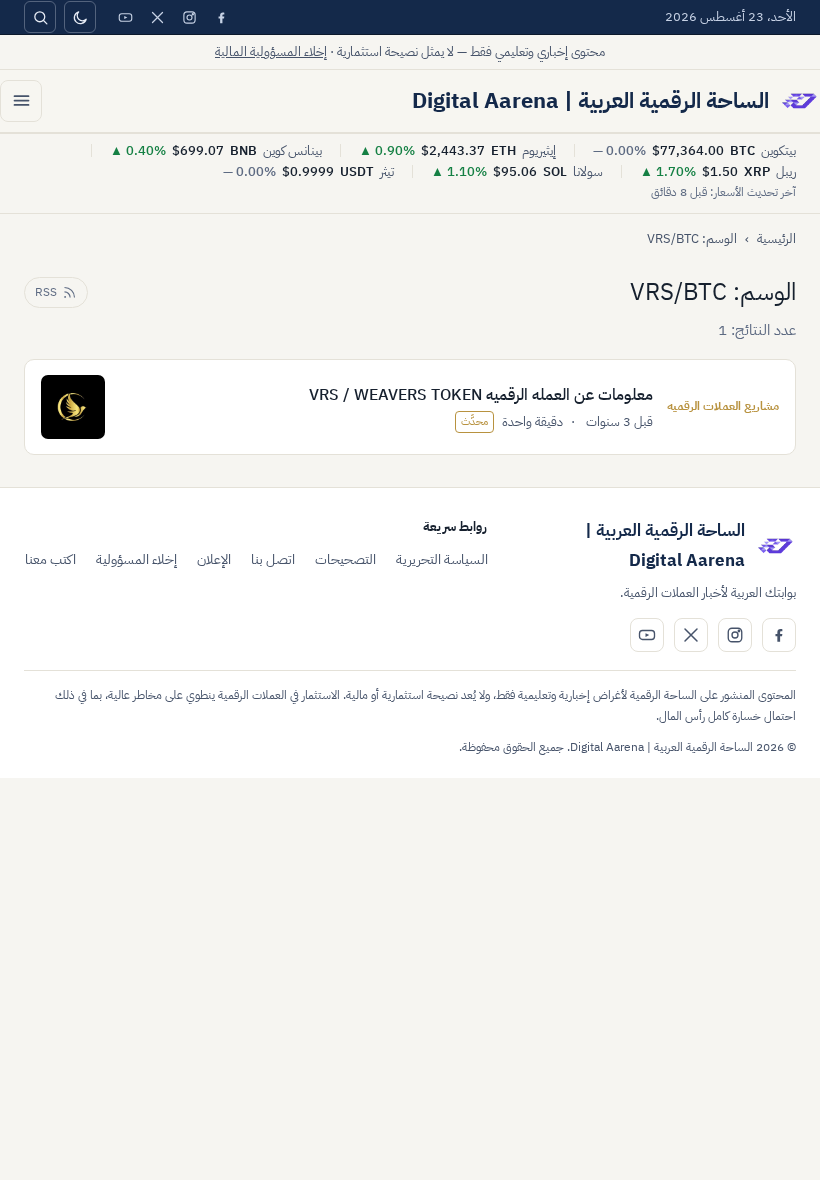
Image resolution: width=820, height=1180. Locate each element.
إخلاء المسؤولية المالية (271, 51)
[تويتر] (157, 17)
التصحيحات (345, 559)
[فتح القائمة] (21, 101)
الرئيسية (776, 238)
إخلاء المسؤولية (136, 559)
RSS (46, 292)
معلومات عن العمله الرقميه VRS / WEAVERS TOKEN (481, 395)
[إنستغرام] (189, 17)
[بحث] (40, 17)
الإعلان (214, 559)
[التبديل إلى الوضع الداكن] (80, 17)
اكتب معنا (50, 559)
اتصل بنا (273, 559)
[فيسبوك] (221, 17)
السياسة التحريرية (442, 559)
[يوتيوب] (125, 17)
